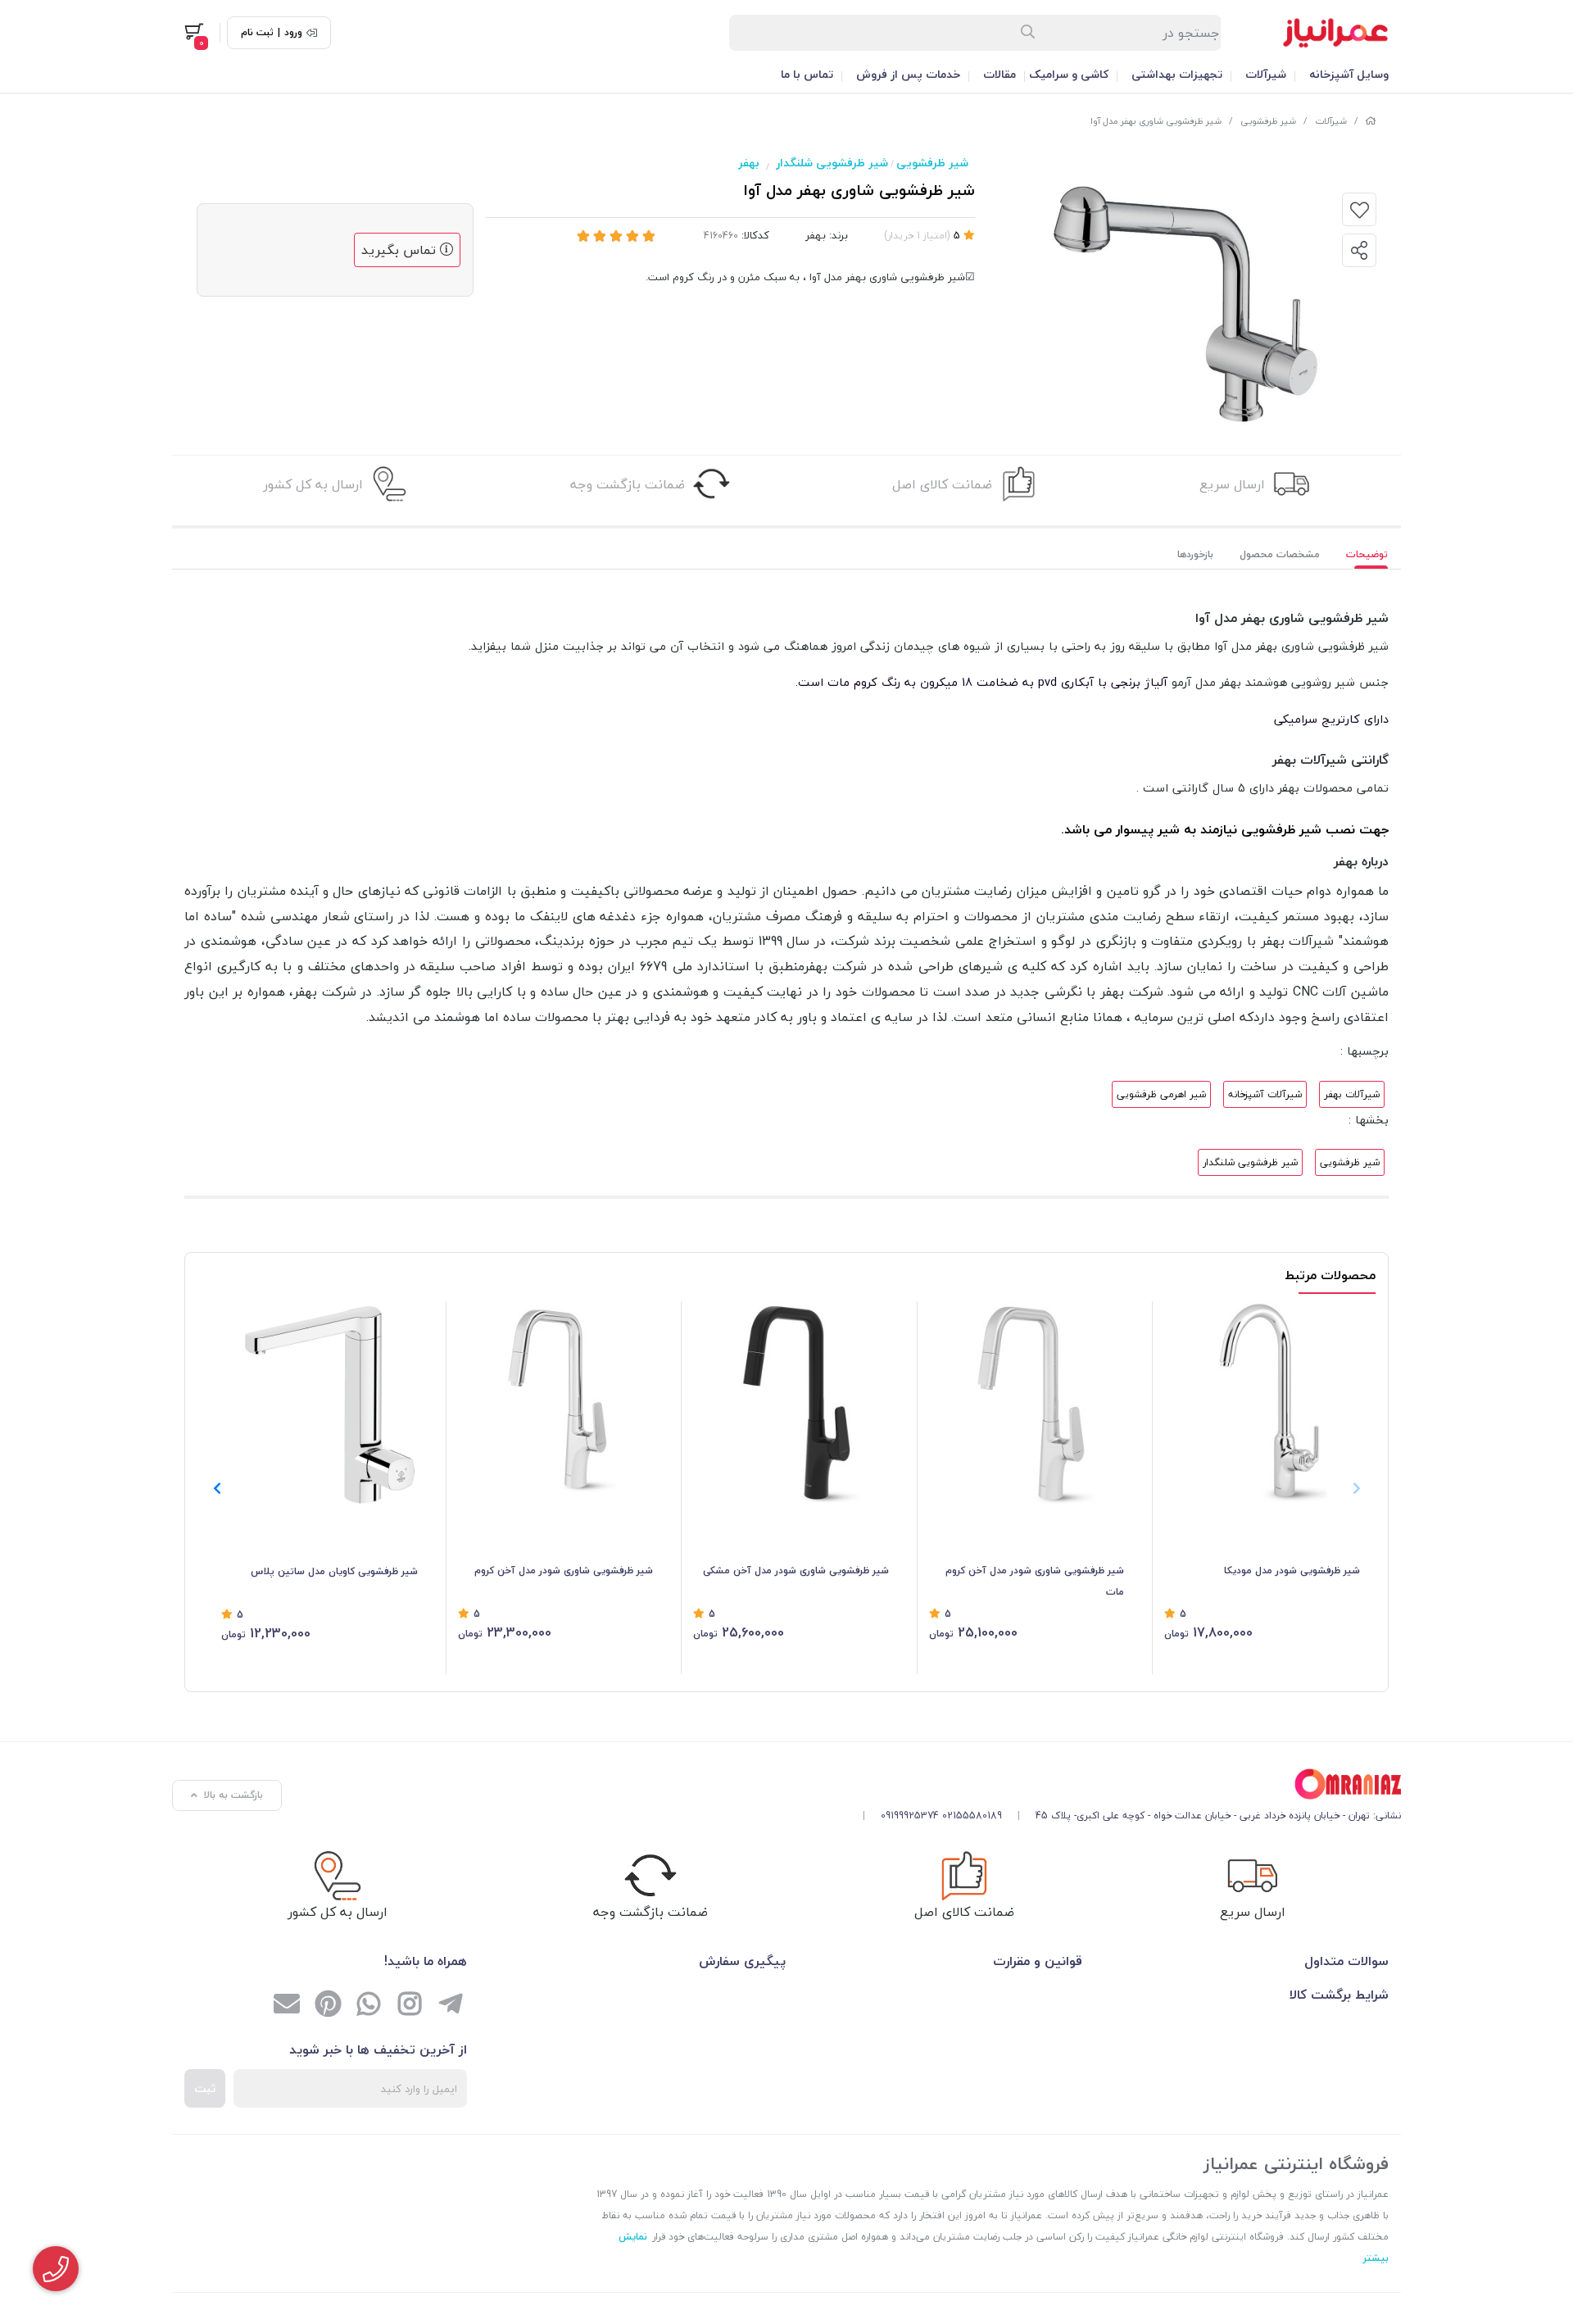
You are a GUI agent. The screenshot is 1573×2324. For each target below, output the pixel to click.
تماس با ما (807, 74)
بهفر (749, 163)
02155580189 (972, 1816)
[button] (217, 1488)
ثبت (205, 2088)
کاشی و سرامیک (1069, 74)
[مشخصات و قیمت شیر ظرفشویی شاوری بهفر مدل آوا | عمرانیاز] (1126, 1784)
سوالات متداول (1346, 1961)
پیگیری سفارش (742, 1961)
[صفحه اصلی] (1371, 121)
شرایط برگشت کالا (1339, 1995)
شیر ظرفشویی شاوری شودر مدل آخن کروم (564, 1571)
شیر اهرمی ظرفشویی (1161, 1094)
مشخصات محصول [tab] (1280, 554)
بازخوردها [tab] (1195, 554)
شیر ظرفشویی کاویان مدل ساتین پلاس (334, 1571)
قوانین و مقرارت (1038, 1961)
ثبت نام (257, 33)
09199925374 (910, 1816)
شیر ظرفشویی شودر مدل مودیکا (1292, 1571)
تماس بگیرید (401, 250)
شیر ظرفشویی (1268, 121)
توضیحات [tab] (1367, 554)
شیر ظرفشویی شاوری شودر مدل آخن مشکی (796, 1571)
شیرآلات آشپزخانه (1265, 1094)
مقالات (1000, 74)
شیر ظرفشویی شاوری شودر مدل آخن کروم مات (1035, 1581)
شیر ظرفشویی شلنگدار (832, 163)
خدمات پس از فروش (908, 74)
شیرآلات (1266, 74)
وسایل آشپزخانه (1349, 74)
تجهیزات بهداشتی (1177, 74)
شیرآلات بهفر (1352, 1094)
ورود (293, 33)
